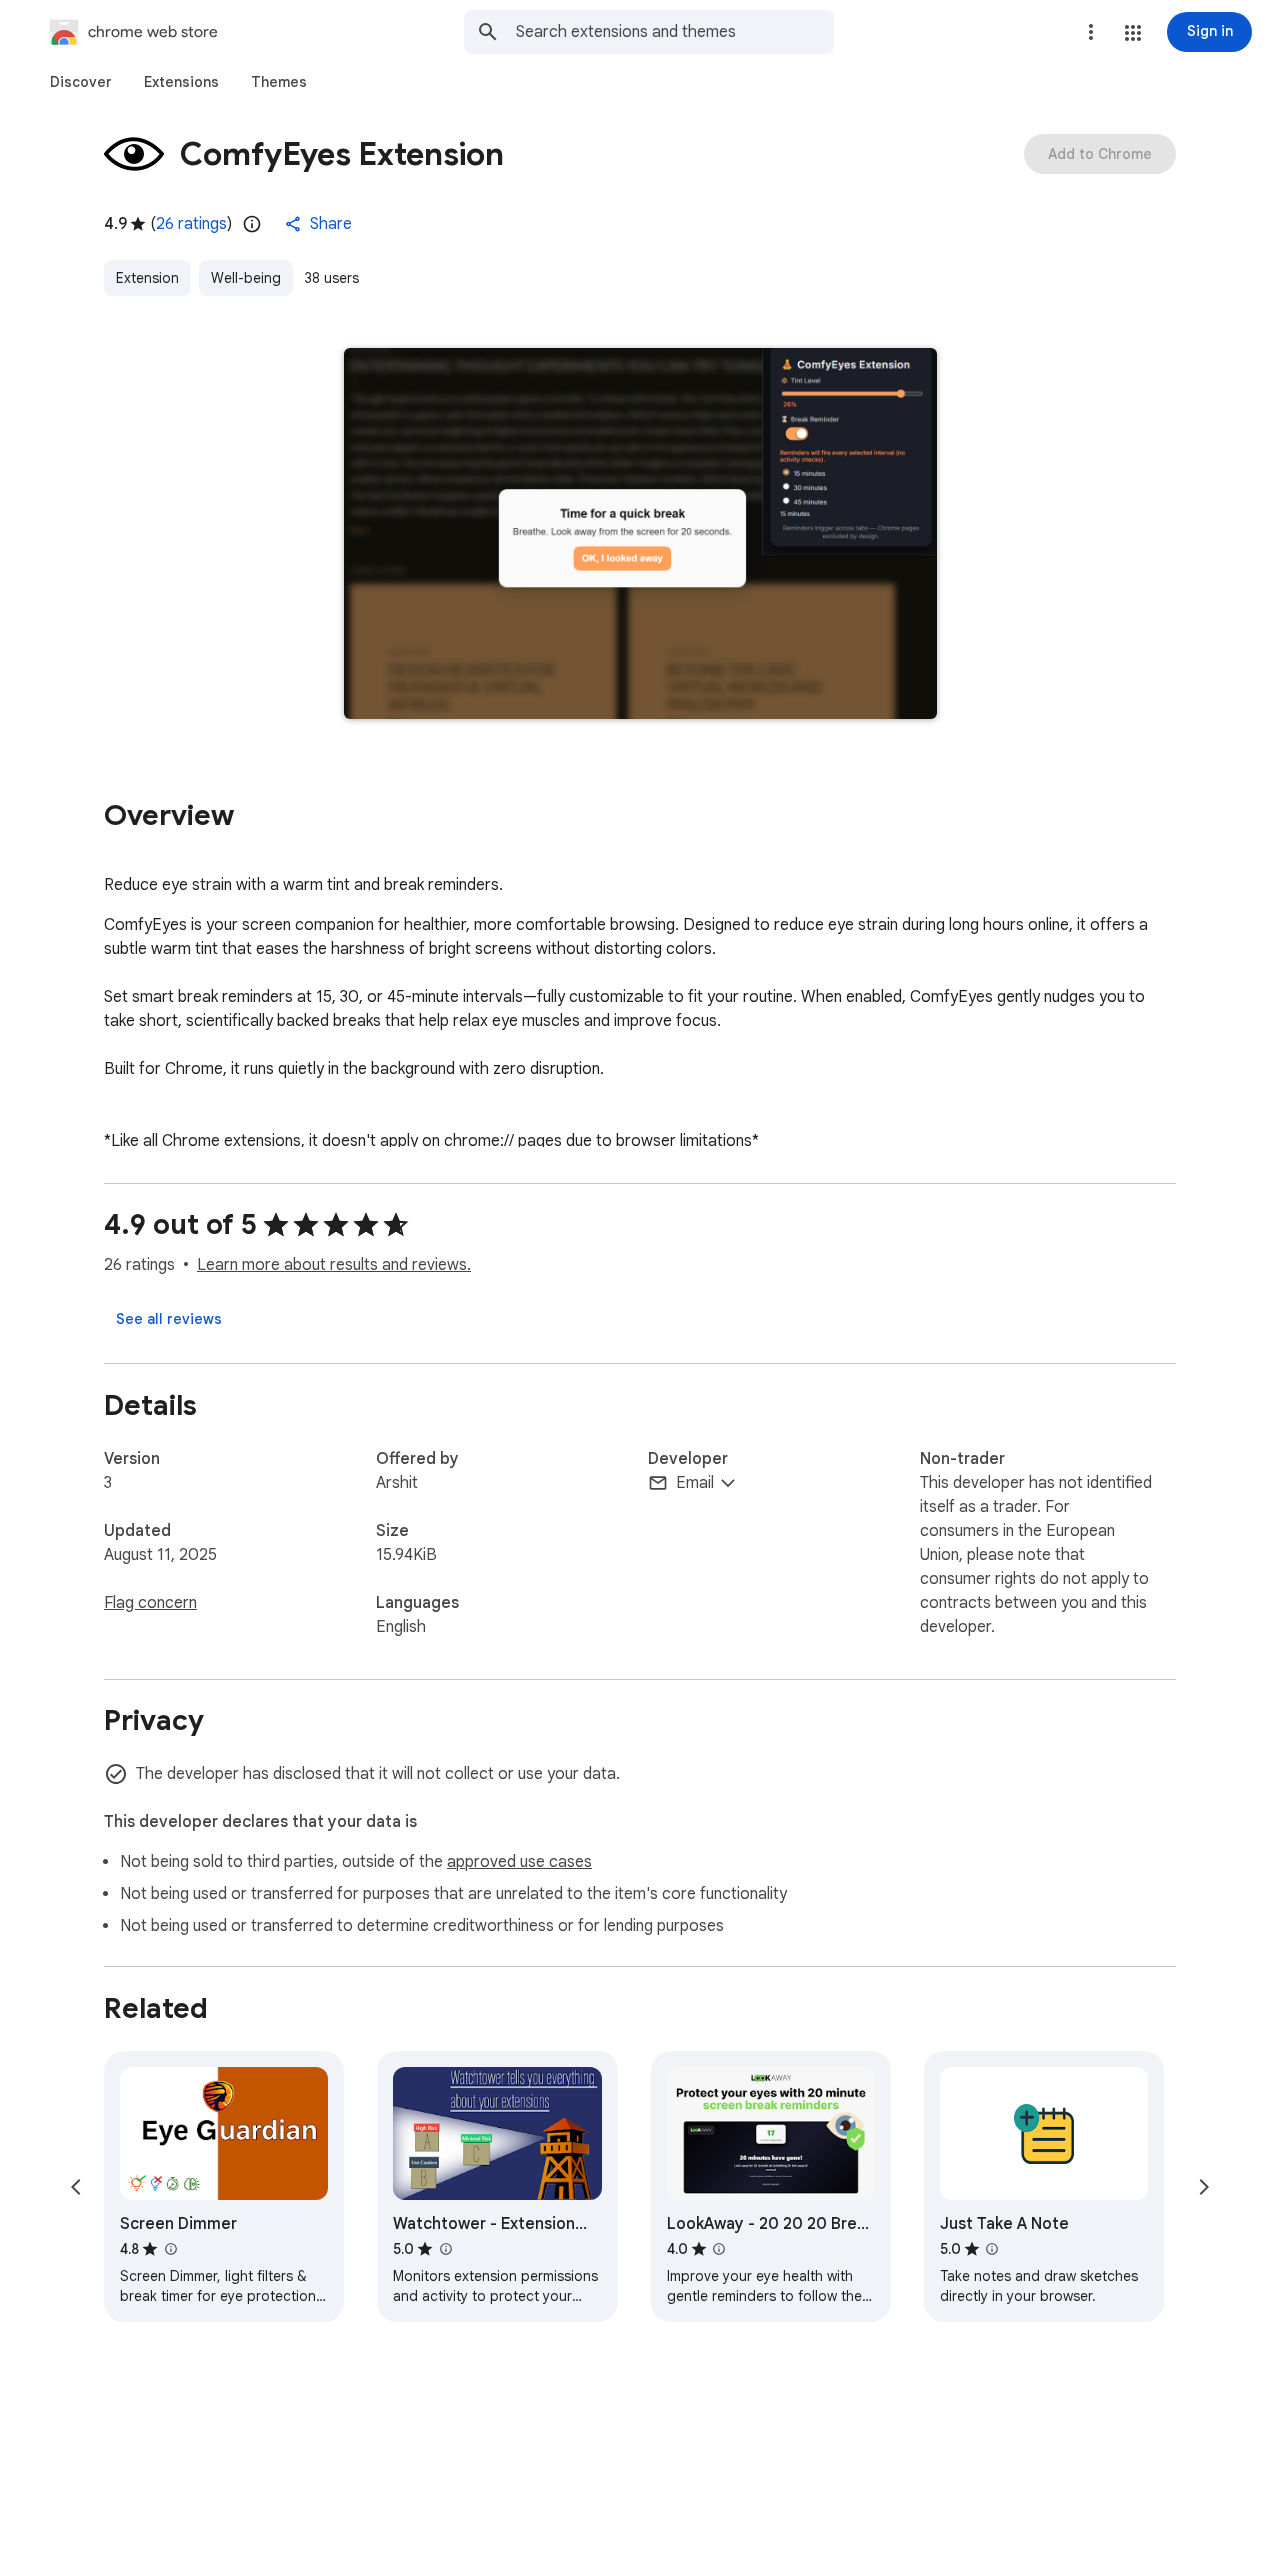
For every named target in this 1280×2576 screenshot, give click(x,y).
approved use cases (519, 1862)
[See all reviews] (169, 1319)
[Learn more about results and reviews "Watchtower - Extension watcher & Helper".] (445, 2249)
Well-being (246, 278)
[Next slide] (1204, 2187)
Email (695, 1483)
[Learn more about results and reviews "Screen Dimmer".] (170, 2249)
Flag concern (150, 1603)
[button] (1133, 33)
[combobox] (675, 32)
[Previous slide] (76, 2187)
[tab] (81, 82)
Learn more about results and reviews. (334, 1265)
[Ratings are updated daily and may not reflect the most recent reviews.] (252, 224)
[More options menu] (1091, 32)
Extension (147, 278)
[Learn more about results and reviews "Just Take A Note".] (992, 2249)
